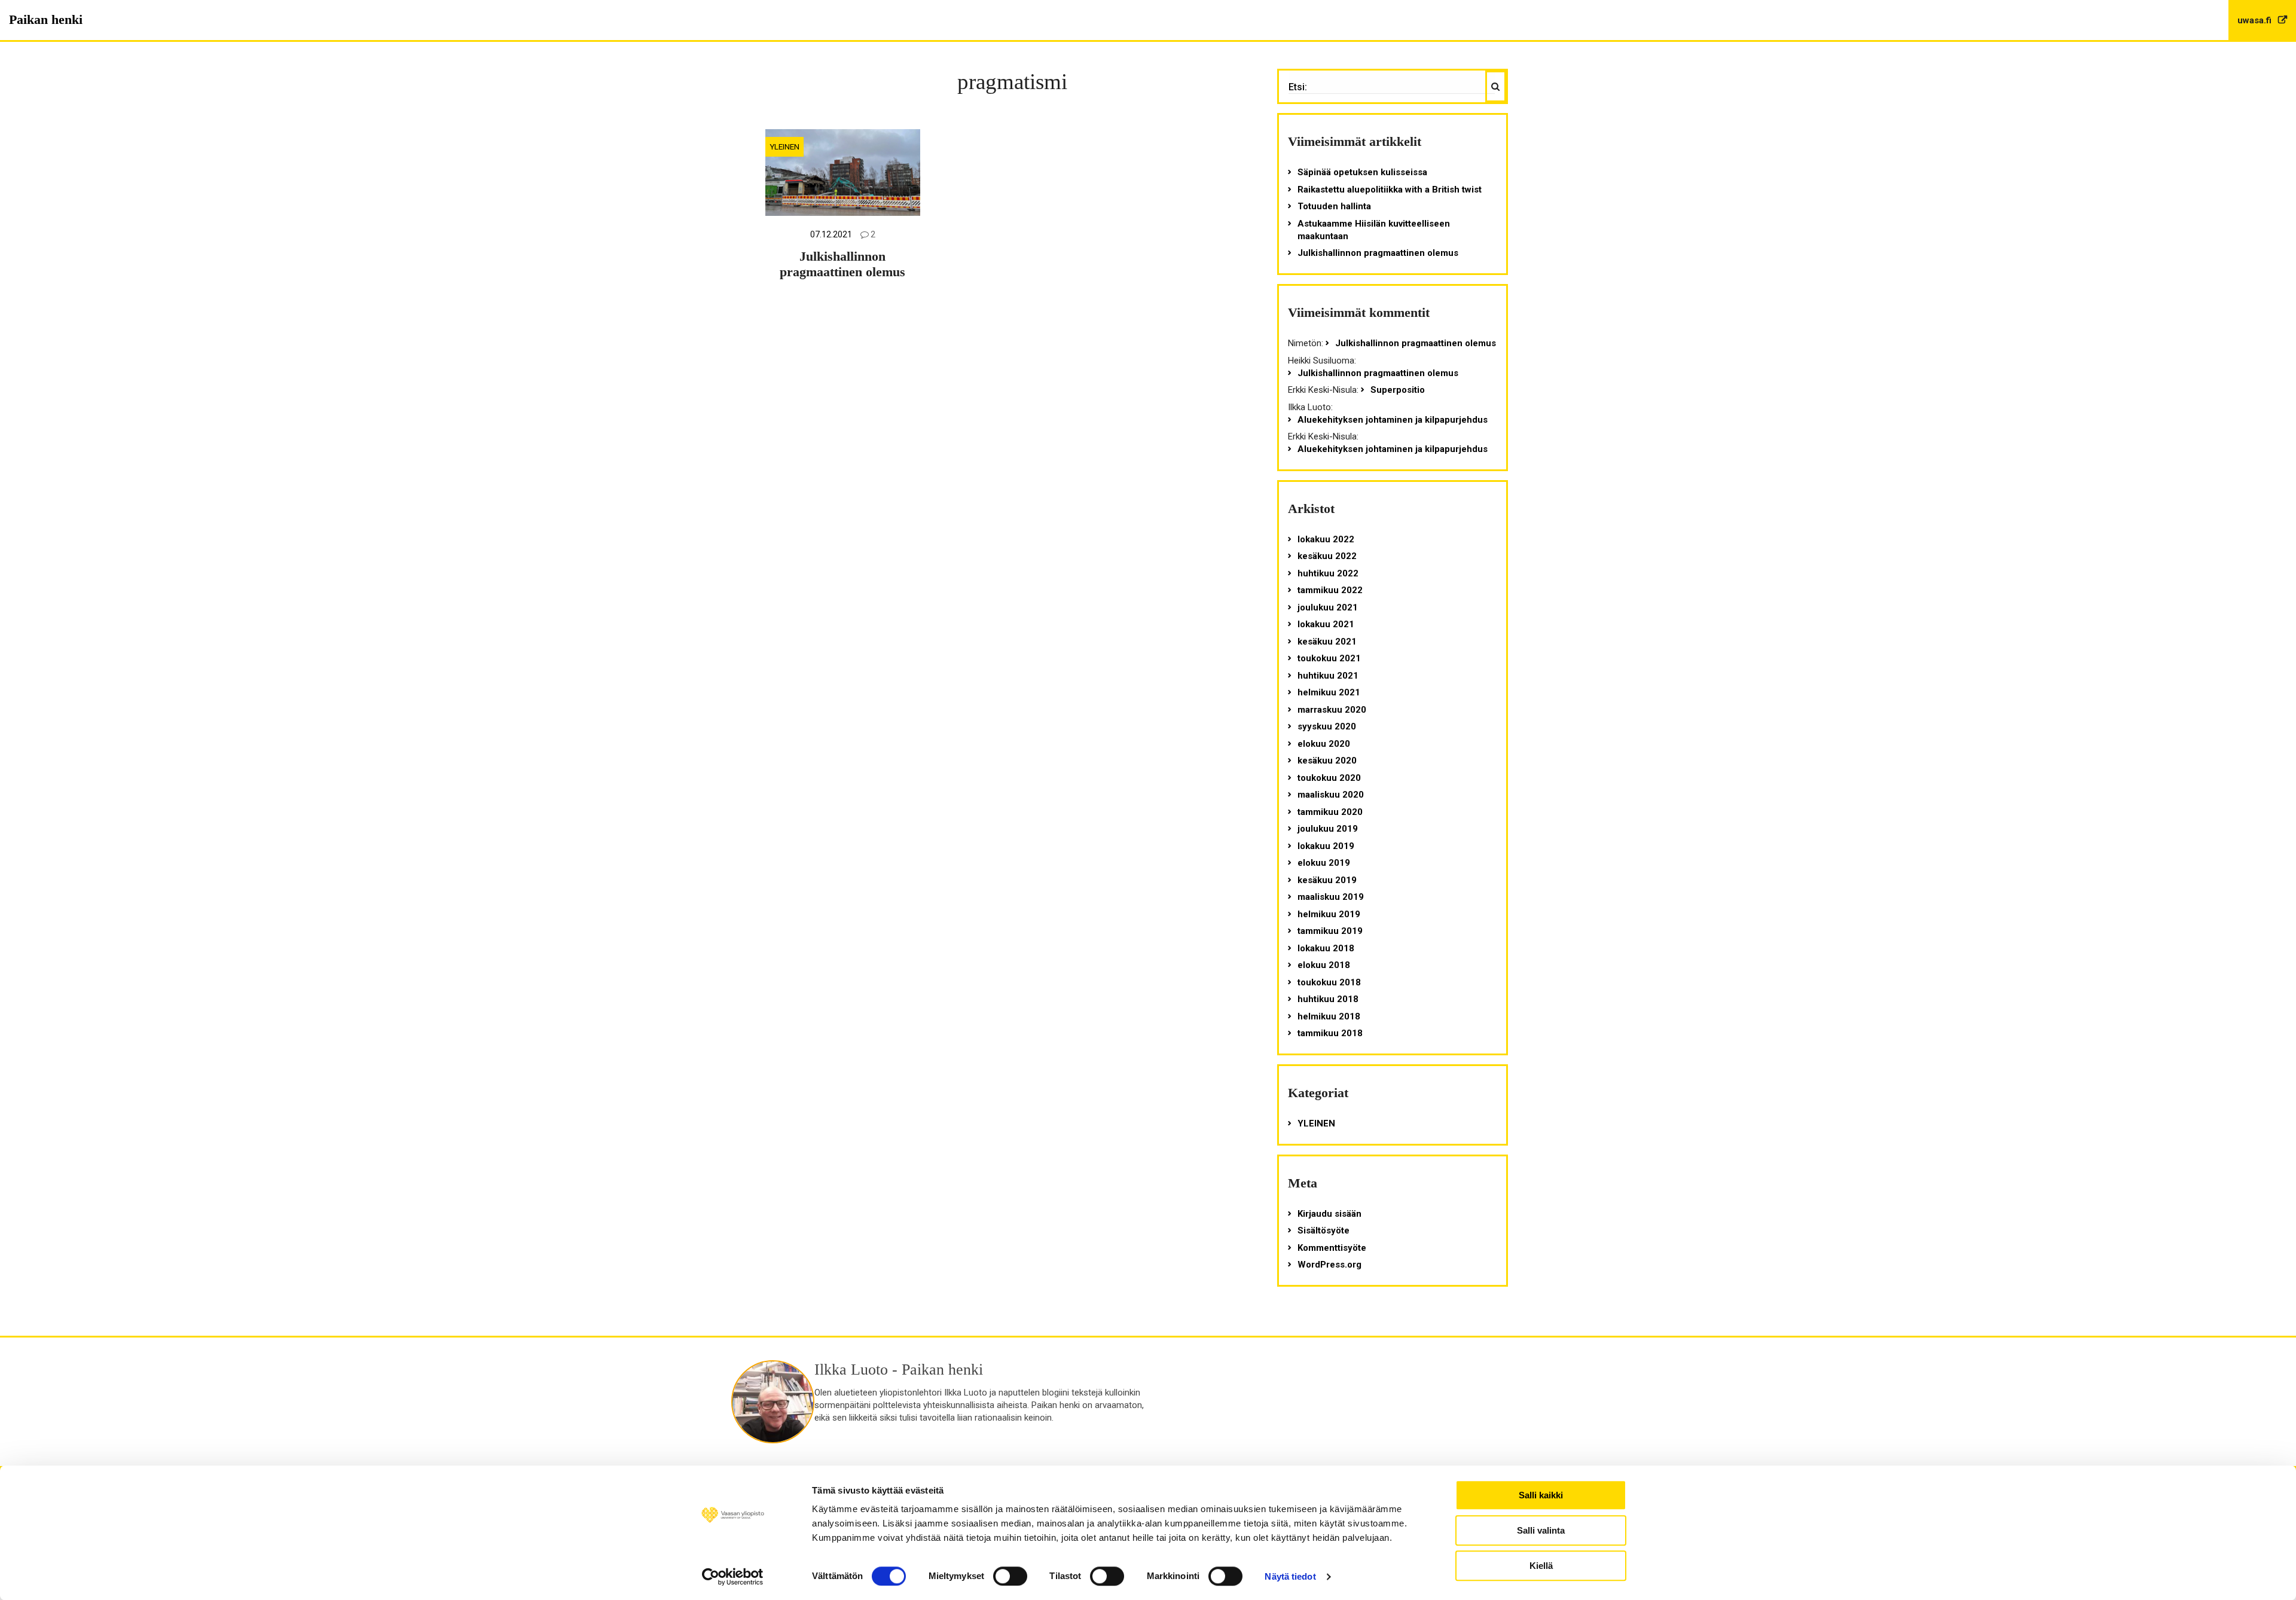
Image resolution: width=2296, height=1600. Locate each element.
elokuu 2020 (1324, 744)
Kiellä (1541, 1566)
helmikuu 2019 (1329, 914)
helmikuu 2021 (1329, 692)
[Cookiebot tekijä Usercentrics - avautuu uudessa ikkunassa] (733, 1577)
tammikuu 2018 (1330, 1033)
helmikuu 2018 (1329, 1016)
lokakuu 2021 (1326, 624)
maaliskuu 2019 (1331, 897)
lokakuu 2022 (1326, 539)
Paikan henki (46, 19)
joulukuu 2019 (1328, 829)
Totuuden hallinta (1334, 206)
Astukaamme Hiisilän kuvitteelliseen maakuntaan (1374, 230)
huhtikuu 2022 (1328, 573)
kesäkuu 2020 (1327, 761)
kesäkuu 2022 (1327, 556)
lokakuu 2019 (1326, 846)
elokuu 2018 (1324, 965)
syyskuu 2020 (1327, 726)
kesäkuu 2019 (1327, 880)
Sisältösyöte (1323, 1230)
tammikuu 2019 (1330, 931)
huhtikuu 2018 (1328, 999)
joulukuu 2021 (1328, 607)
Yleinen (784, 146)
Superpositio (1398, 390)
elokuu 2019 (1324, 863)
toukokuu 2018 (1329, 982)
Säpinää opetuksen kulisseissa (1362, 172)
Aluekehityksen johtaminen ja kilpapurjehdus (1393, 420)
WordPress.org (1329, 1265)
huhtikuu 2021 (1328, 676)
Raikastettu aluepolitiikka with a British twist (1390, 190)
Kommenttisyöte (1332, 1248)
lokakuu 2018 (1326, 948)
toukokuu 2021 (1329, 658)
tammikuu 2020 (1330, 812)
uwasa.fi (2256, 20)
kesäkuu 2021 (1327, 642)
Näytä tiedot (1290, 1576)
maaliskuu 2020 (1331, 795)
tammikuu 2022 (1330, 590)
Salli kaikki (1541, 1495)
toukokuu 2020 (1329, 778)
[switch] (1010, 1576)
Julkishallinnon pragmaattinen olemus (842, 264)
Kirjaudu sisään (1329, 1214)
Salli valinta (1541, 1530)
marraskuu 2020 (1332, 710)
